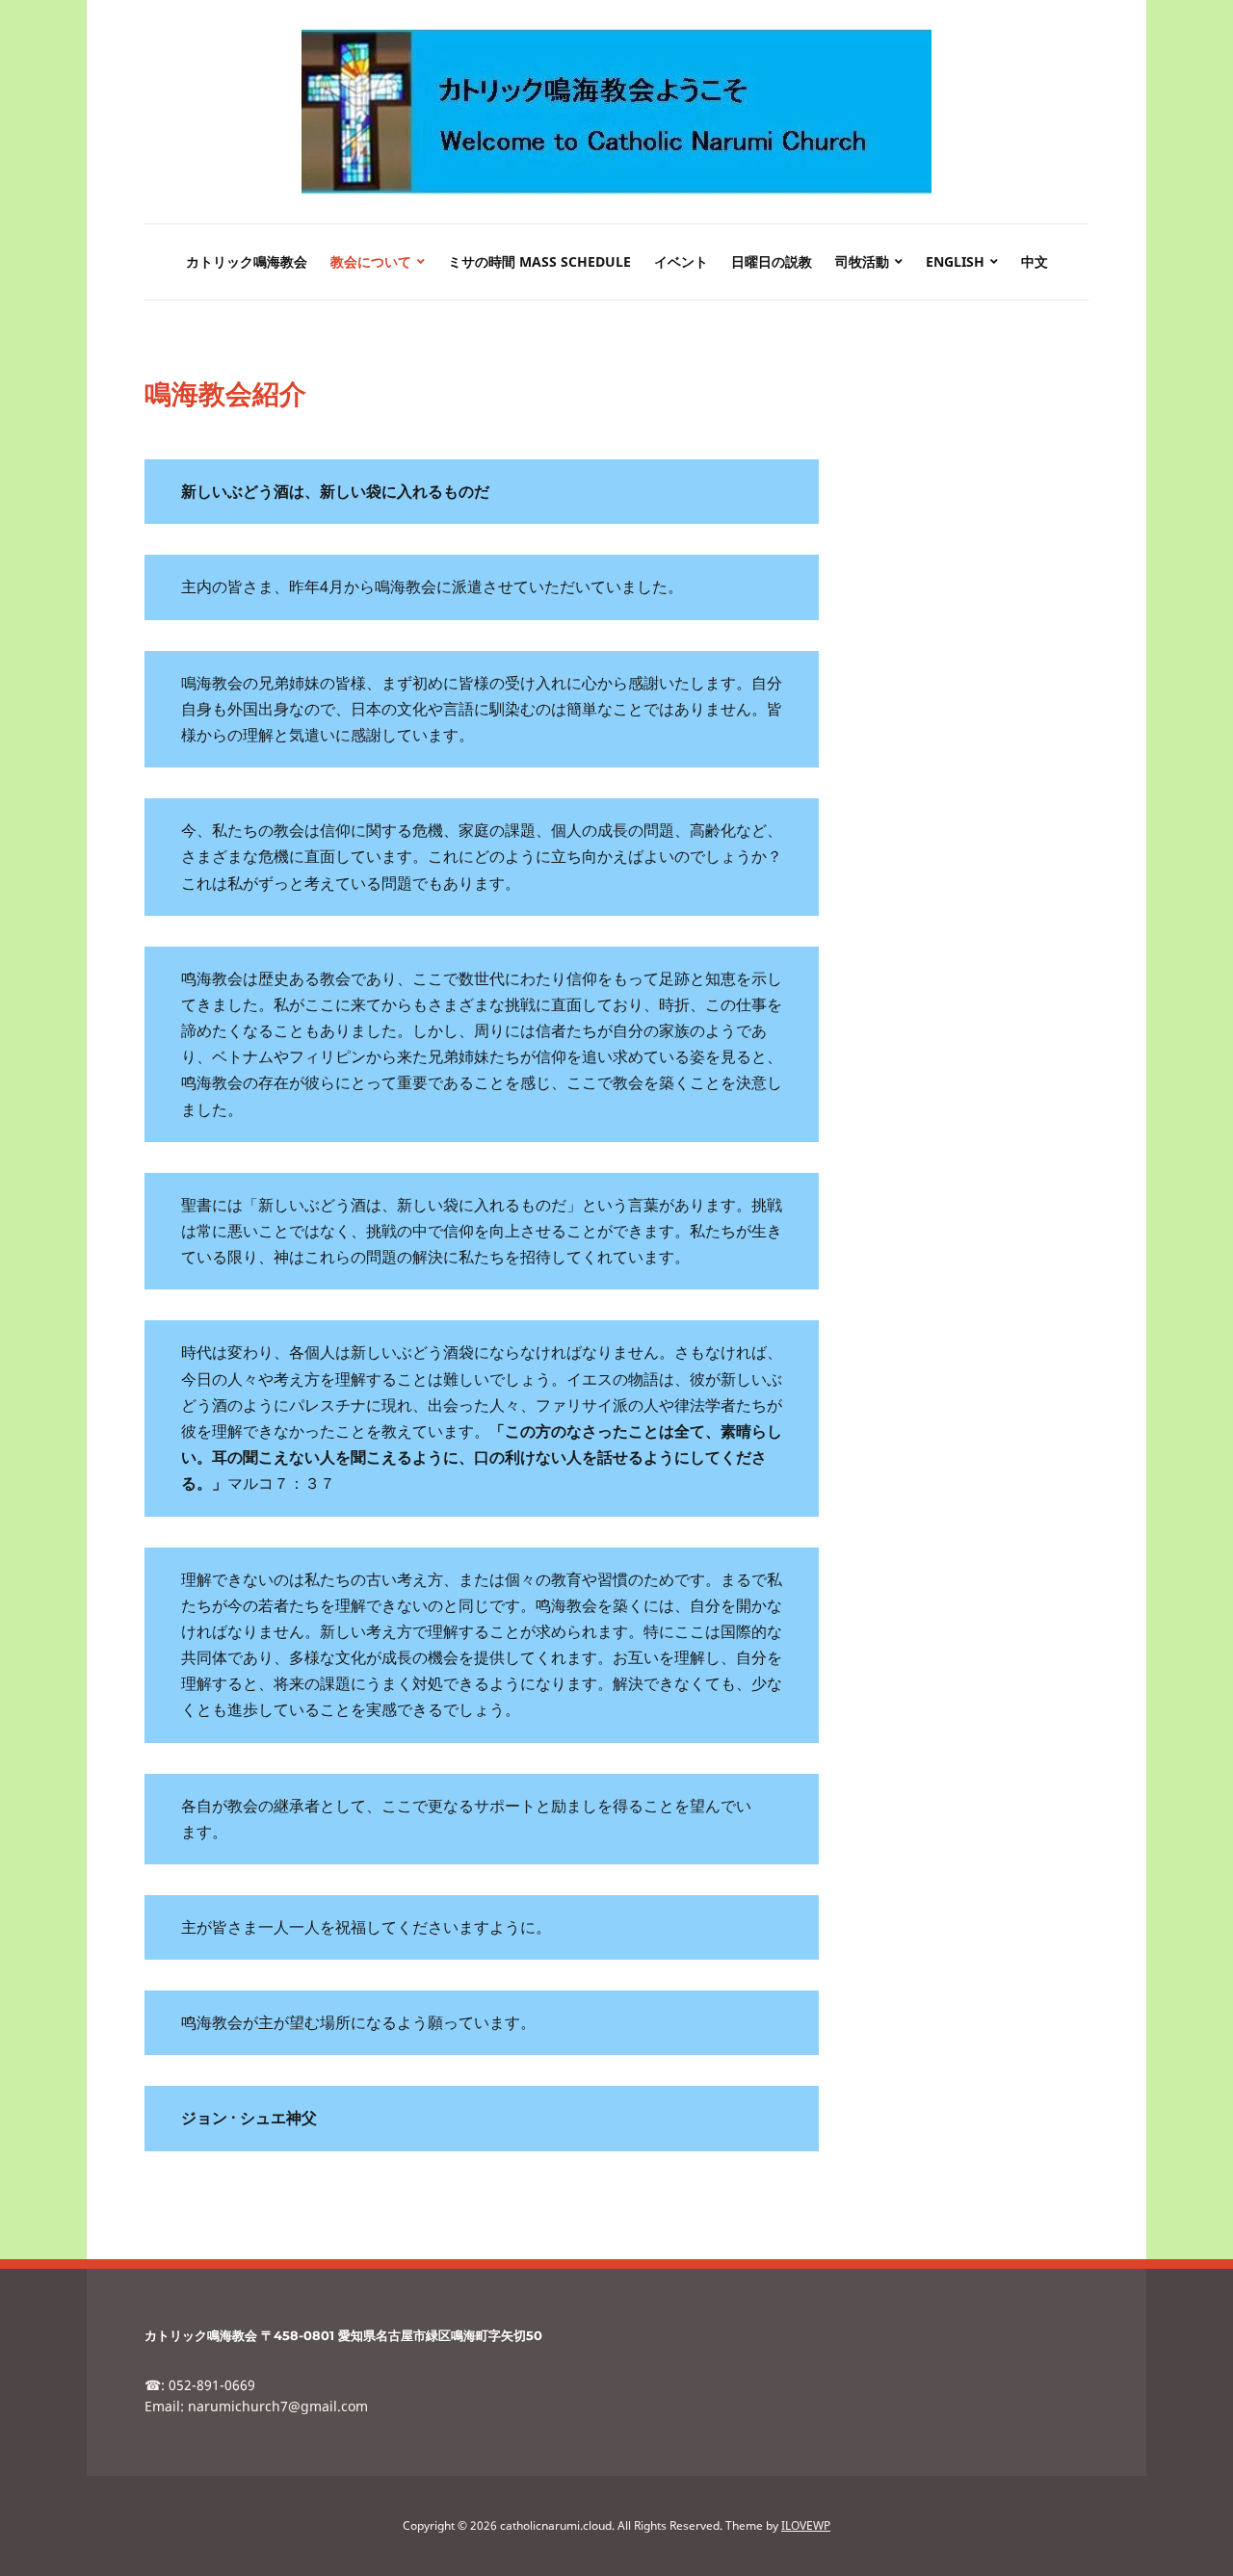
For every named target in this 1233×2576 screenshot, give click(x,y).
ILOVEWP (806, 2525)
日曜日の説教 (772, 261)
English (955, 261)
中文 (1035, 261)
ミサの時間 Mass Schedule (539, 261)
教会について (371, 261)
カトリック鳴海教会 (247, 261)
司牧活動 (862, 261)
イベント (681, 261)
